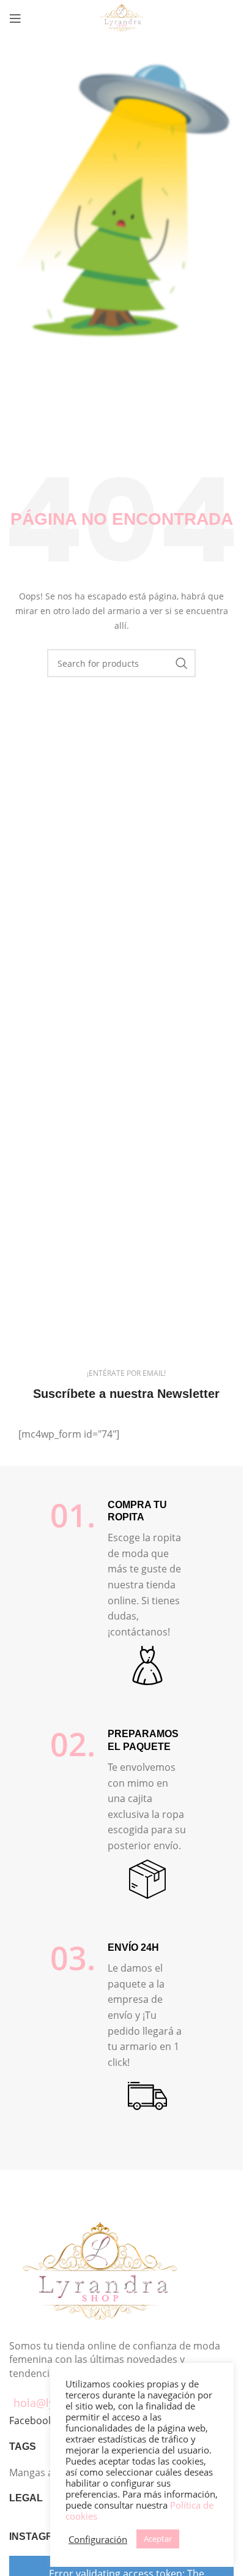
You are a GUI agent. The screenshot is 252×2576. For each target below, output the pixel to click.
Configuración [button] (98, 2539)
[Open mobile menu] (15, 18)
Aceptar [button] (158, 2539)
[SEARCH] (182, 663)
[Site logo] (121, 17)
